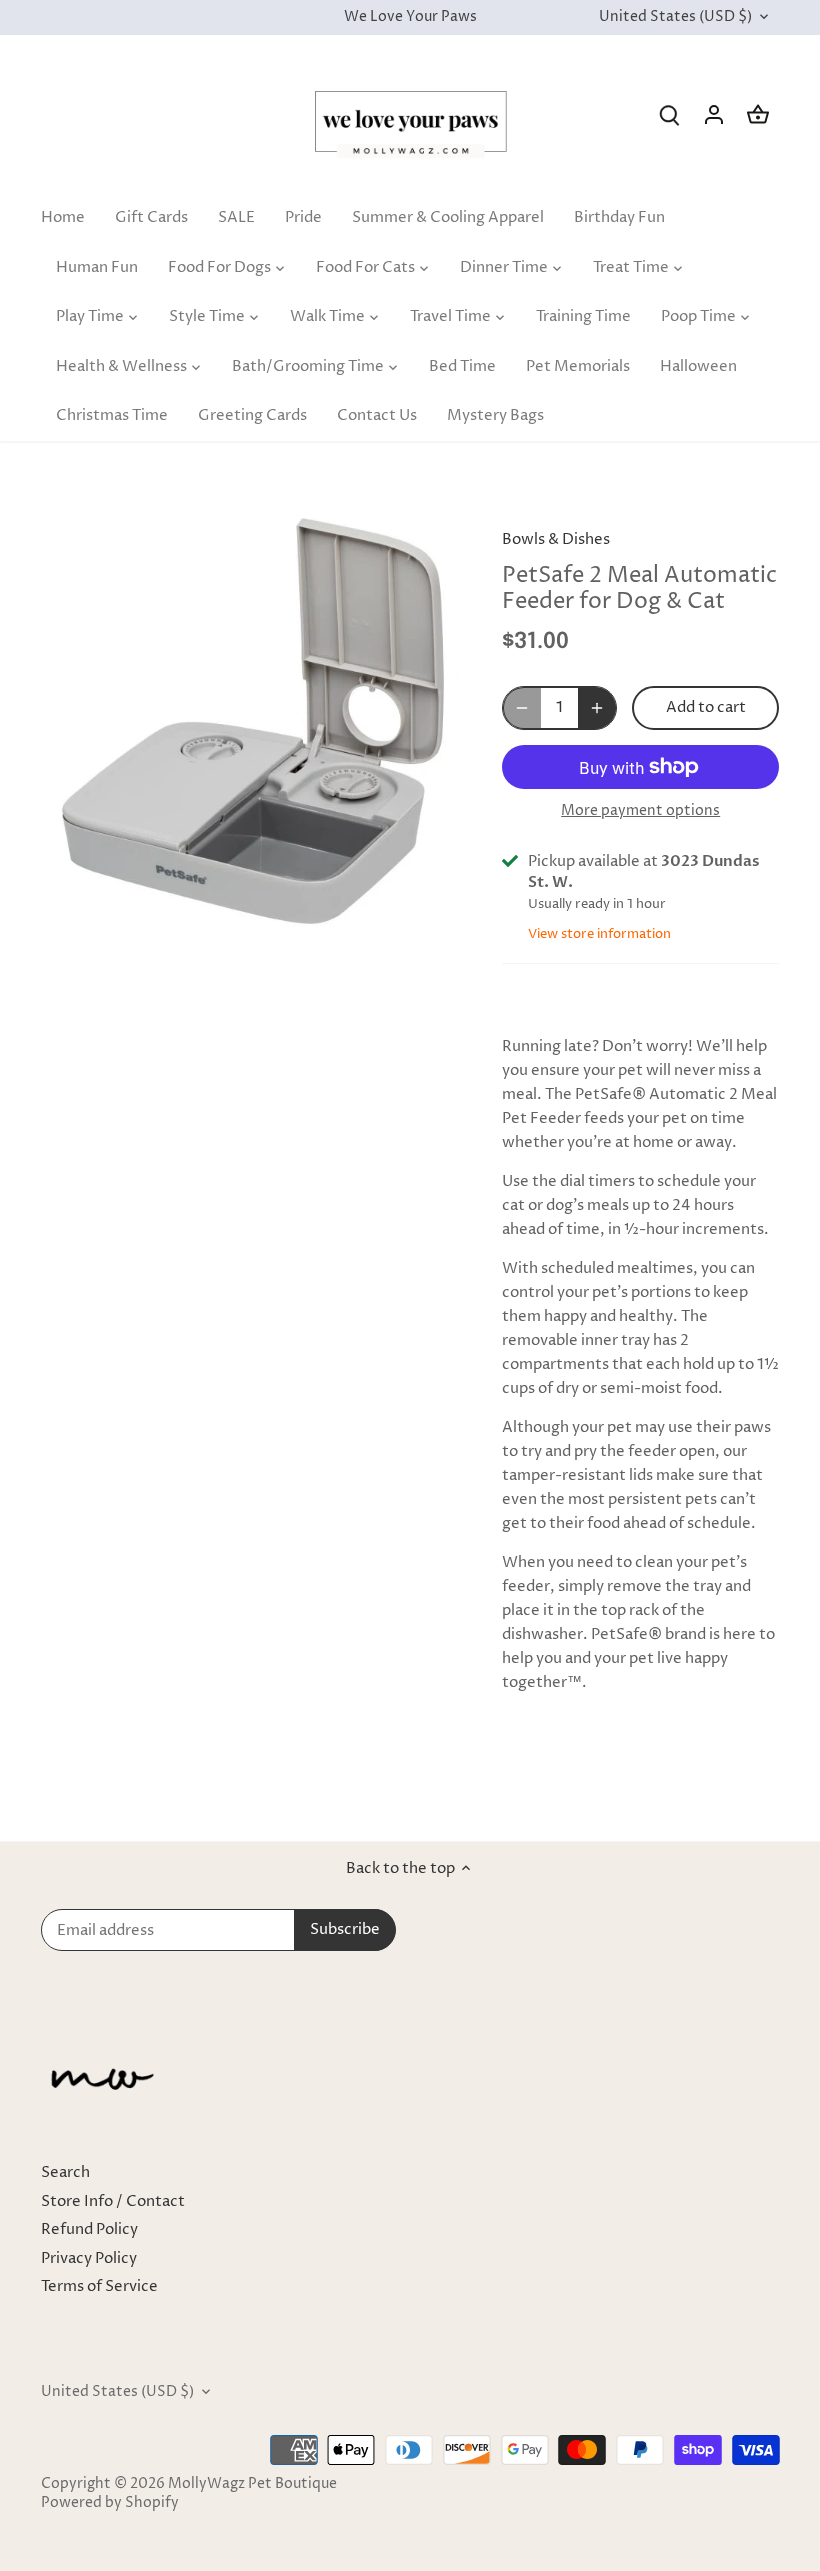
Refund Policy (89, 2229)
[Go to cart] (758, 114)
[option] (253, 721)
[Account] (714, 114)
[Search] (670, 114)
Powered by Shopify (110, 2503)
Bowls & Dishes (556, 539)
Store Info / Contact (113, 2201)
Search (65, 2172)
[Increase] (597, 708)
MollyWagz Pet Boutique (252, 2484)
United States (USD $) (675, 17)
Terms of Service (99, 2286)
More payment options (640, 810)
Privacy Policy (89, 2258)
